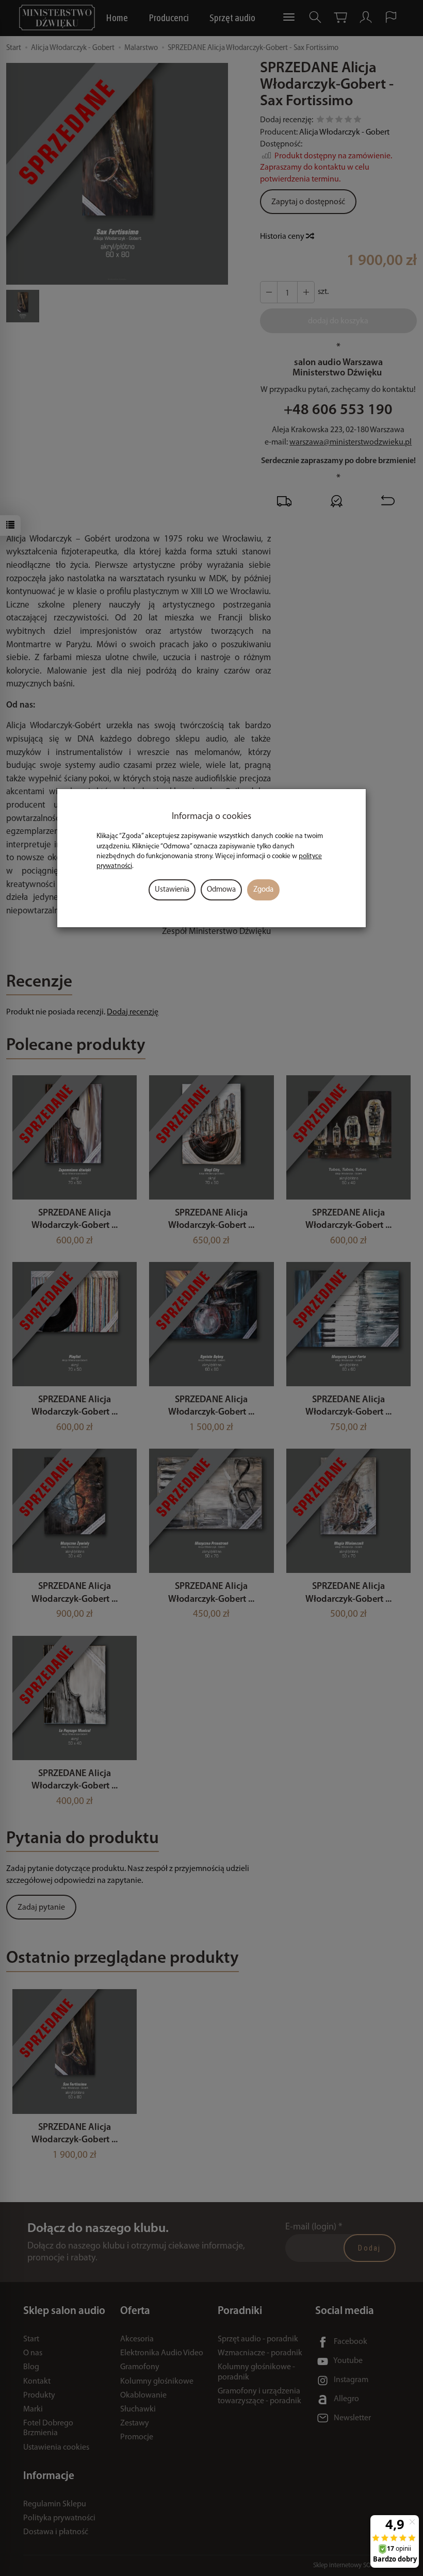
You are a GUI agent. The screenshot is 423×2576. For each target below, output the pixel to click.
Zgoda (263, 890)
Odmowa (221, 890)
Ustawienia (172, 890)
